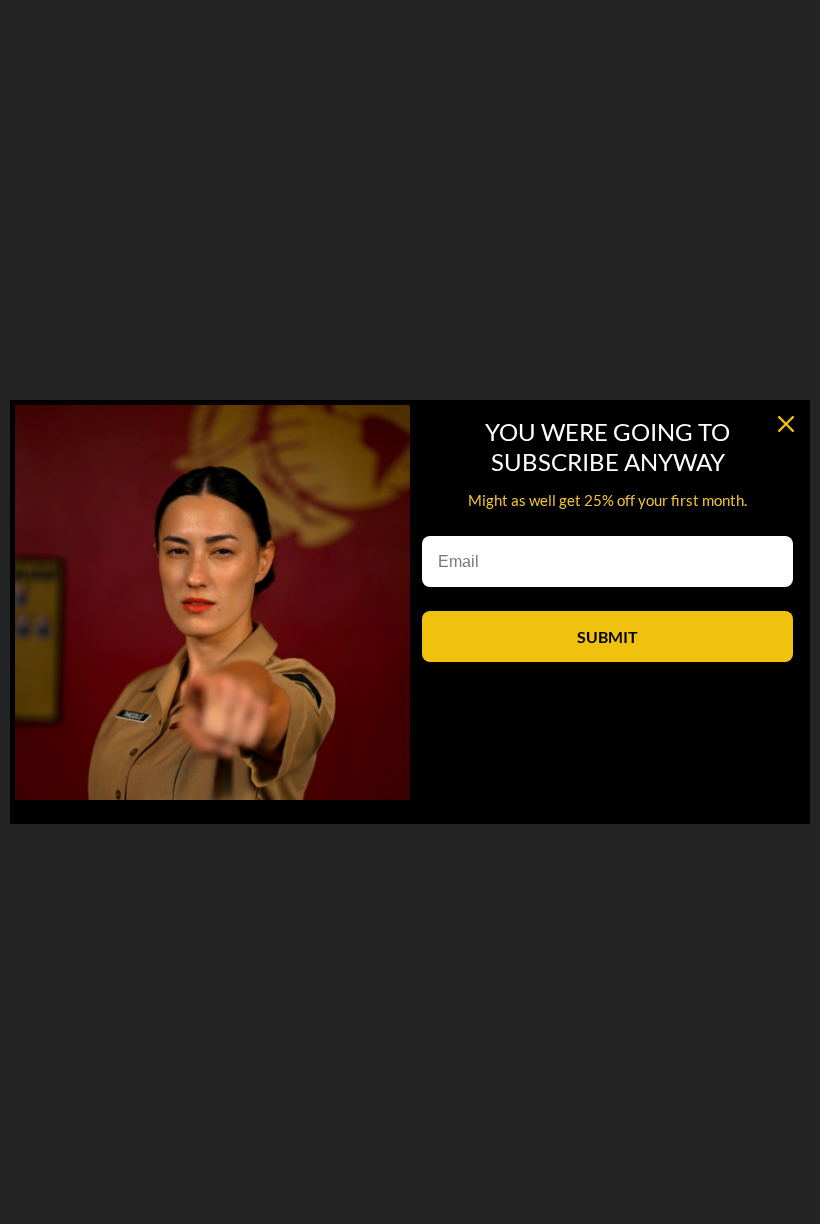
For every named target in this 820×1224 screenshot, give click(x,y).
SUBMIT (607, 636)
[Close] (786, 424)
